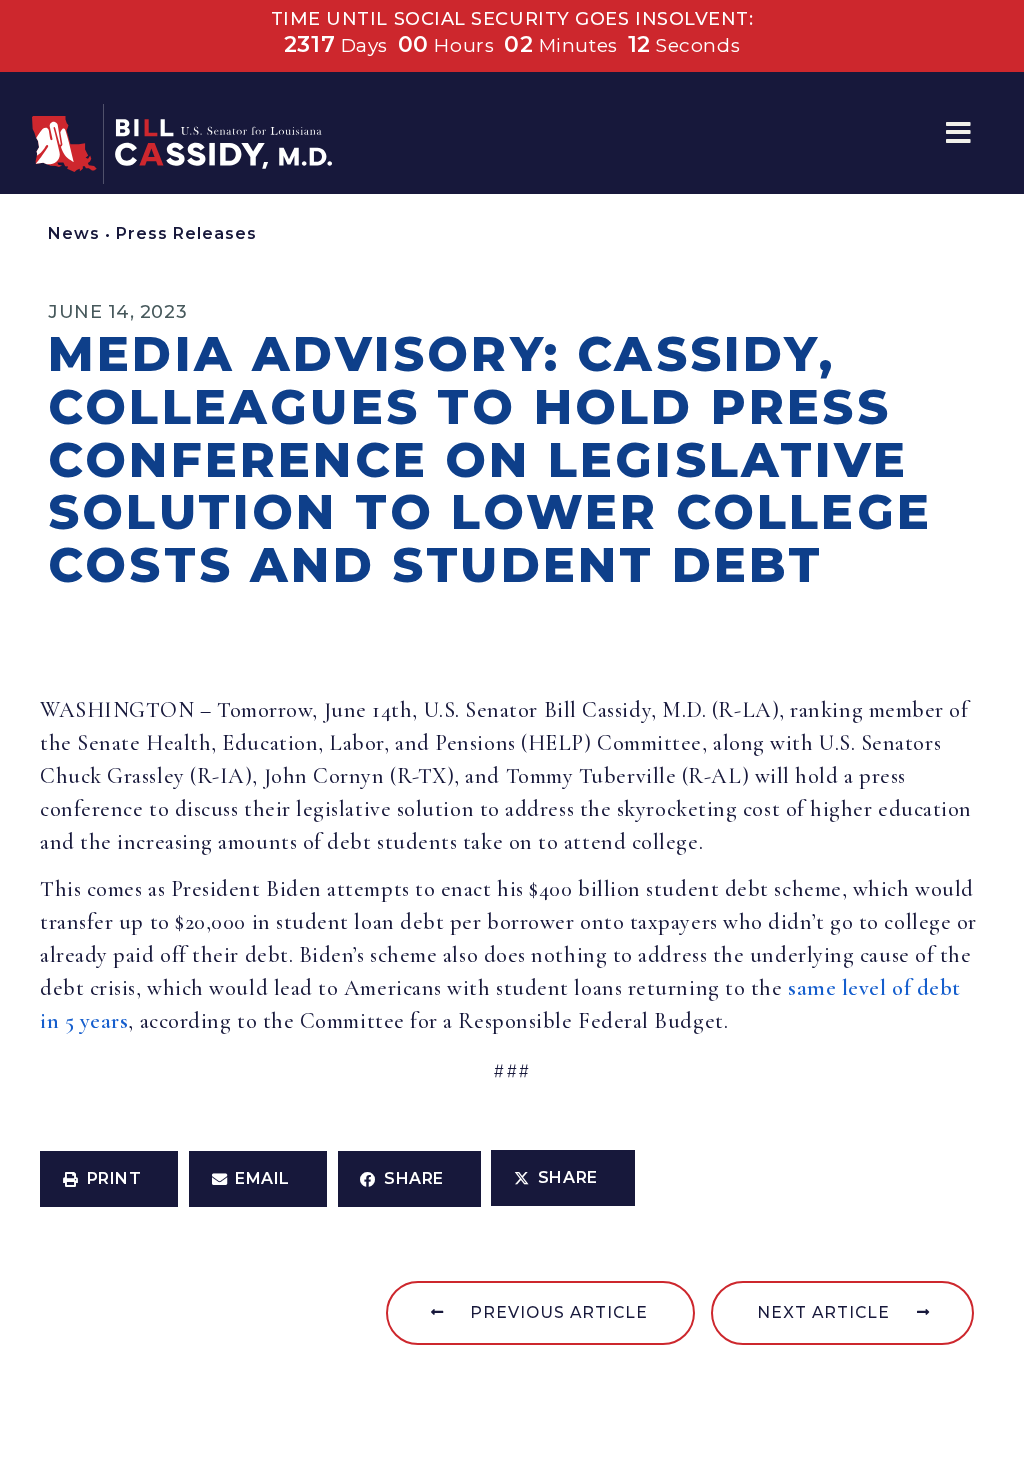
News (74, 233)
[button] (958, 133)
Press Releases (186, 233)
